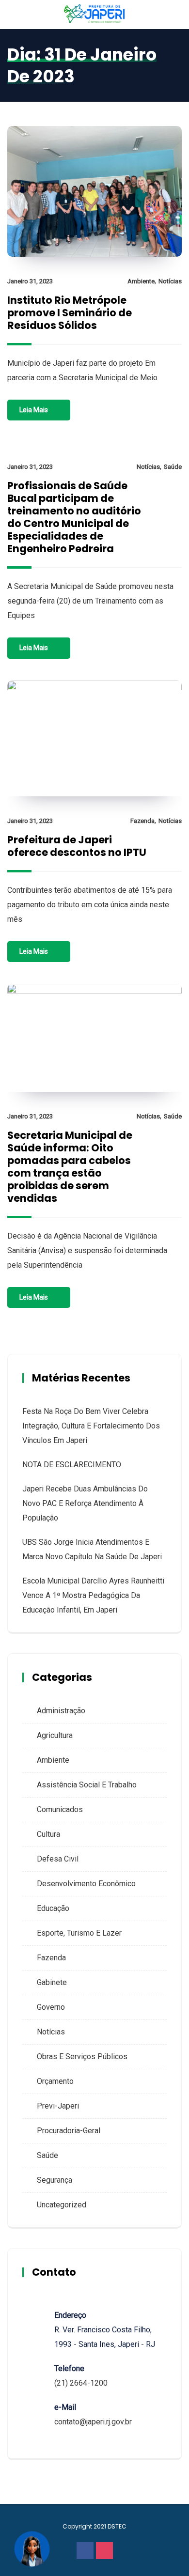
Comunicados (60, 1809)
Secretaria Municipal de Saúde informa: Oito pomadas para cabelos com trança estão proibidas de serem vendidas (70, 1167)
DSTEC (117, 2526)
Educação (53, 1908)
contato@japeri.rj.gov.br (93, 2422)
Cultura (48, 1834)
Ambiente (141, 281)
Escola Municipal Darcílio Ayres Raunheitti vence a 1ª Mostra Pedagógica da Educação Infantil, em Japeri (93, 1595)
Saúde (173, 467)
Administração (61, 1711)
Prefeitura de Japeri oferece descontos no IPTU (77, 846)
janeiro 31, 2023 (30, 281)
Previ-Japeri (58, 2106)
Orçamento (55, 2081)
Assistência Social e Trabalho (87, 1785)
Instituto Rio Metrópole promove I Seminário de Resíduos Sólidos (70, 313)
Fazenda (142, 821)
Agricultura (55, 1735)
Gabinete (52, 1982)
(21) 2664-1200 (81, 2383)
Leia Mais (34, 410)
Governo (51, 2007)
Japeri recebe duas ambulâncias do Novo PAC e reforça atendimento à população (85, 1503)
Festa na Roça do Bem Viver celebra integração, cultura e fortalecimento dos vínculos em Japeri (91, 1426)
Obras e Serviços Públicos (82, 2056)
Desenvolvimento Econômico (86, 1884)
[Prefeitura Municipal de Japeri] (95, 14)
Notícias (170, 281)
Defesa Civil (58, 1859)
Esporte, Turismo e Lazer (79, 1933)
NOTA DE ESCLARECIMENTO (72, 1465)
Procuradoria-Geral (69, 2131)
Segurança (55, 2180)
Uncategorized (62, 2205)
